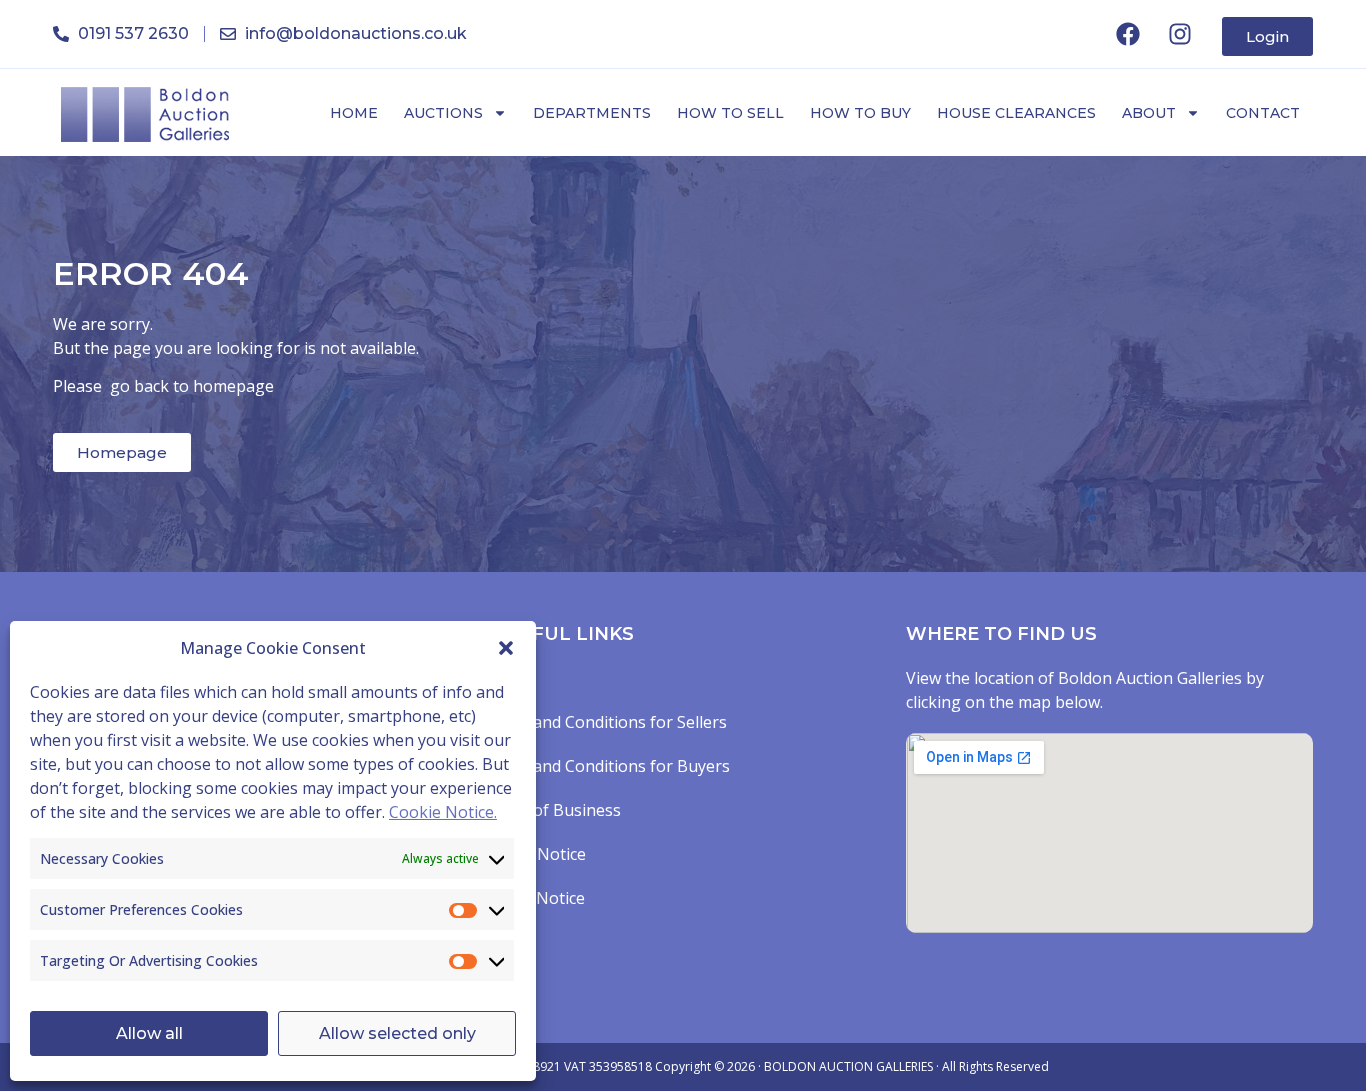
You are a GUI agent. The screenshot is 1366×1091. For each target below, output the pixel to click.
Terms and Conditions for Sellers (603, 722)
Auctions (443, 113)
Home (354, 113)
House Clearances (1016, 113)
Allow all (149, 1033)
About (1149, 113)
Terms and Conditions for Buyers (605, 766)
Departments (592, 113)
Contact (1263, 113)
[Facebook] (1128, 34)
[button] (506, 648)
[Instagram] (1180, 34)
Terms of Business (550, 810)
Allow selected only (397, 1033)
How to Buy (860, 113)
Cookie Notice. (443, 812)
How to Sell (730, 113)
